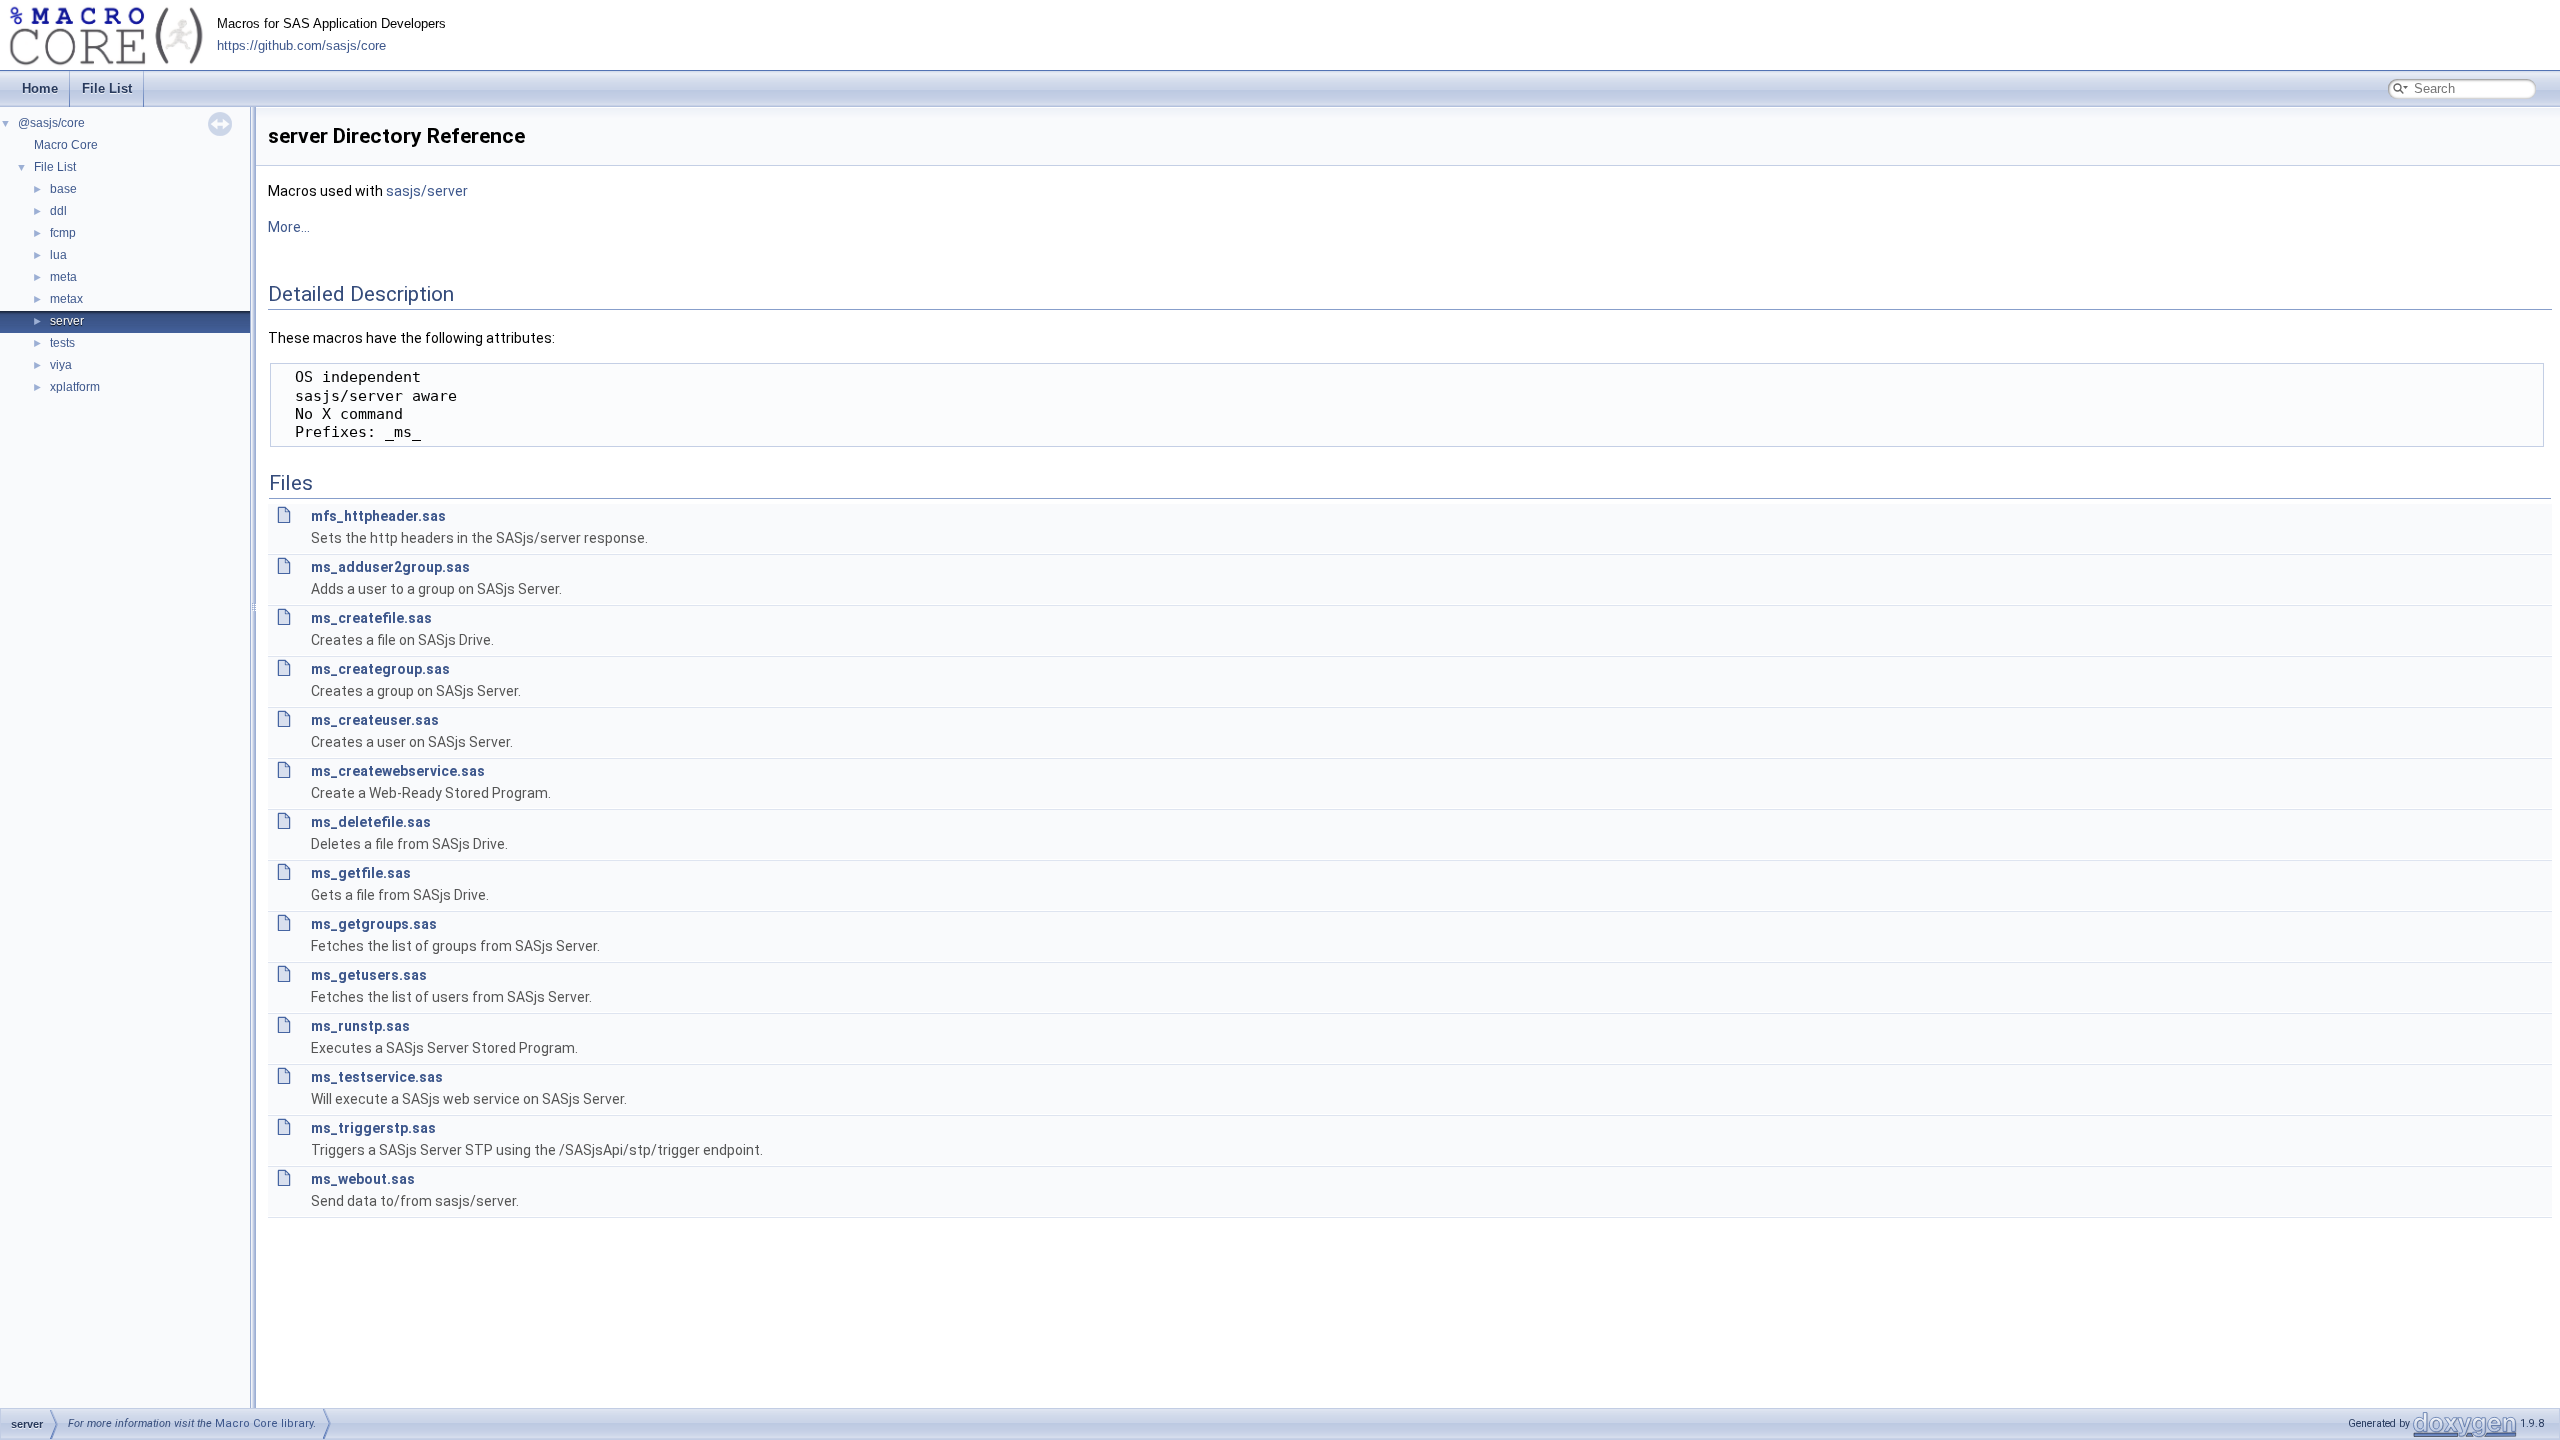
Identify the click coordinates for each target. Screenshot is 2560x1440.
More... (289, 227)
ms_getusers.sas (369, 975)
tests (62, 343)
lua (58, 255)
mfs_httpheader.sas (378, 516)
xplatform (75, 387)
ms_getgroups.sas (374, 924)
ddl (58, 211)
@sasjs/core (51, 123)
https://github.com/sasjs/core (301, 46)
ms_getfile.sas (361, 873)
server (67, 321)
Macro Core (66, 145)
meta (63, 277)
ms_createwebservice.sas (398, 771)
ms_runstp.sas (360, 1026)
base (63, 189)
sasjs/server (427, 191)
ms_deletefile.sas (371, 822)
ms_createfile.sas (371, 618)
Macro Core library (264, 1423)
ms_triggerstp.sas (373, 1128)
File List (107, 88)
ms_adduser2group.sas (390, 567)
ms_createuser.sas (375, 720)
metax (66, 299)
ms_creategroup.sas (380, 669)
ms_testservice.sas (377, 1077)
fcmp (63, 233)
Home (40, 88)
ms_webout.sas (363, 1179)
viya (61, 365)
